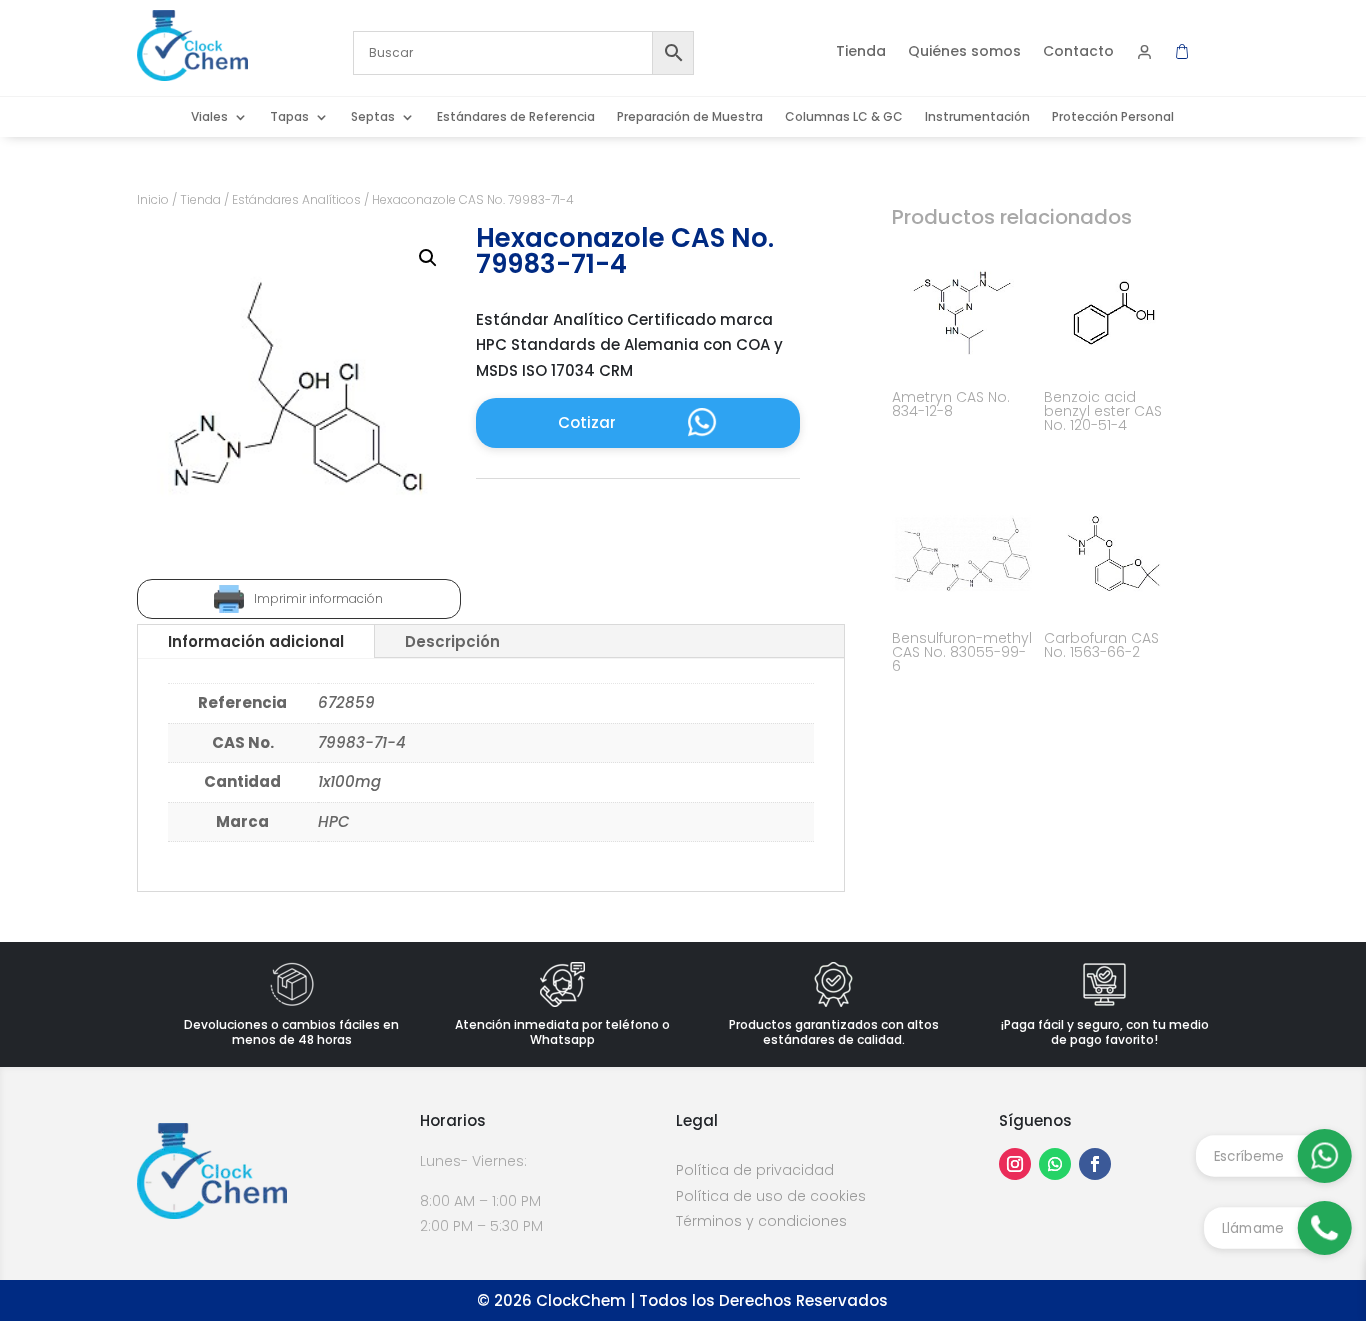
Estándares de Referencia (516, 117)
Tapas (289, 117)
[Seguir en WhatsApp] (1055, 1164)
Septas (373, 117)
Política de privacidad (755, 1170)
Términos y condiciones (761, 1221)
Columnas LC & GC (844, 117)
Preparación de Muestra (690, 117)
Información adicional (256, 641)
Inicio (153, 199)
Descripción (452, 641)
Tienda (861, 52)
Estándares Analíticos (296, 199)
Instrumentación (977, 117)
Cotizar (587, 422)
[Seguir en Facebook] (1095, 1164)
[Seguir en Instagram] (1015, 1164)
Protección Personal (1113, 117)
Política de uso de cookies (771, 1196)
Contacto (1078, 52)
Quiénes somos (964, 52)
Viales (209, 117)
